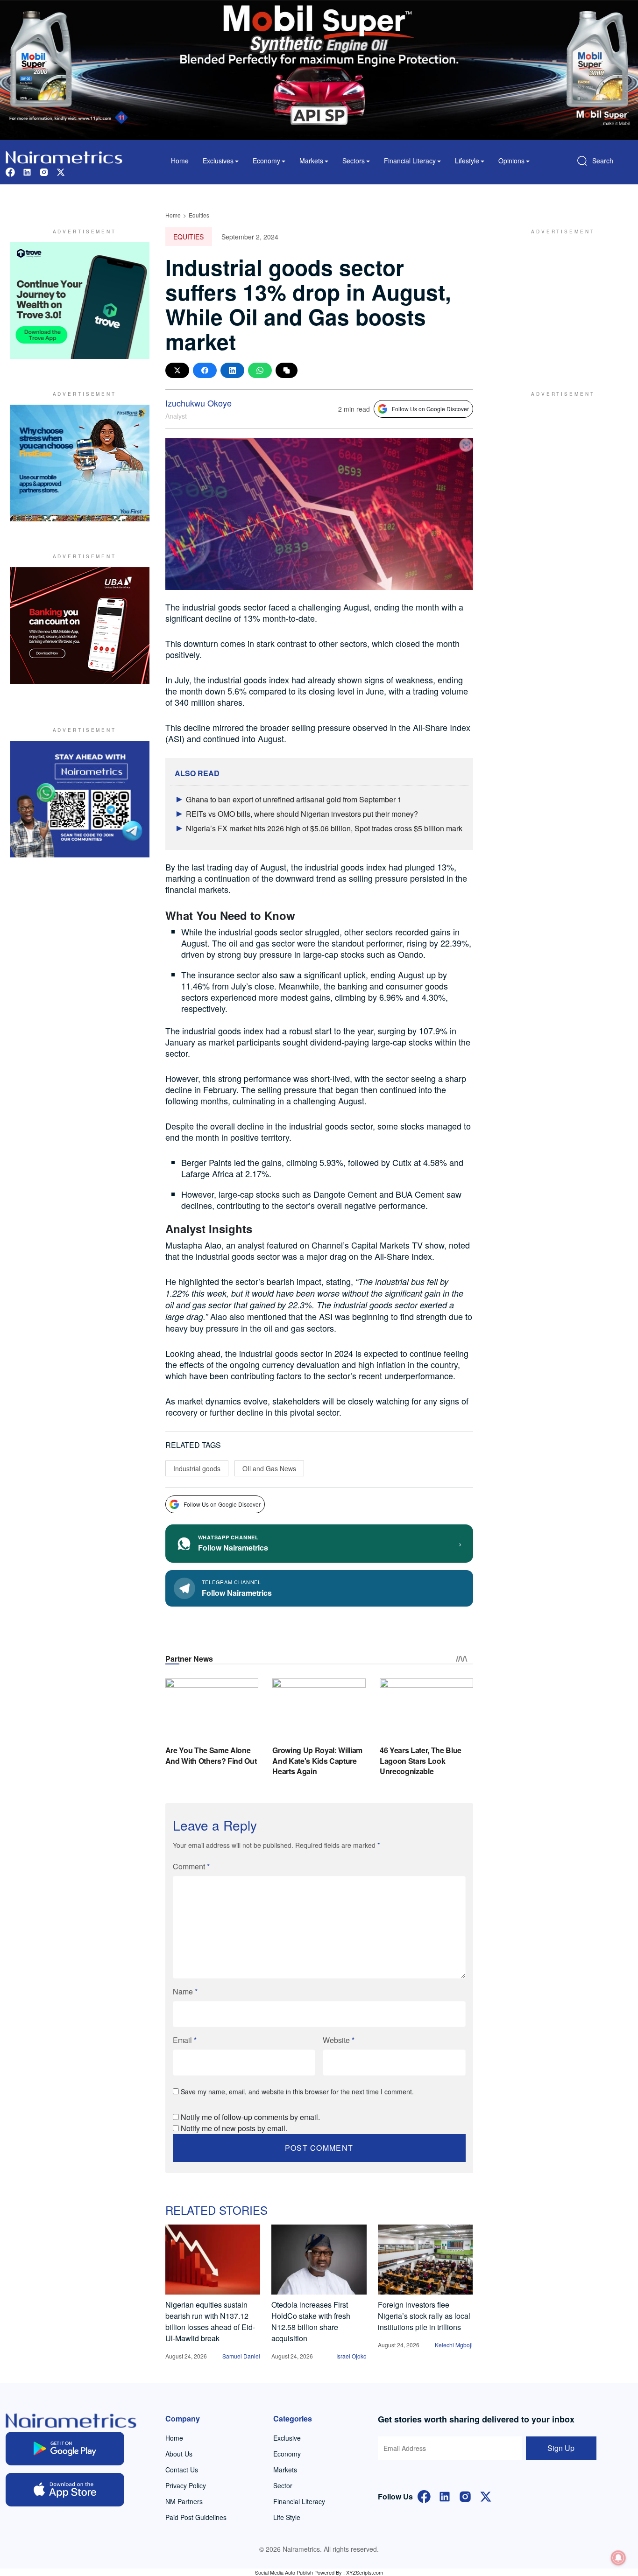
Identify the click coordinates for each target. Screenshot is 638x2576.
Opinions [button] (511, 161)
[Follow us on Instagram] (44, 171)
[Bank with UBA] (80, 625)
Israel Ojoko (351, 2356)
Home (180, 161)
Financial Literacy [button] (410, 161)
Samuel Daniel (241, 2356)
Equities (199, 215)
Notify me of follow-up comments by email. (250, 2117)
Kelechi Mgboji (454, 2345)
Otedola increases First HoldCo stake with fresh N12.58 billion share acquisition (311, 2321)
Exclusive (287, 2438)
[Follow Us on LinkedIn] (445, 2495)
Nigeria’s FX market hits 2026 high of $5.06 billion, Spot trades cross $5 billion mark (324, 828)
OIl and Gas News (269, 1468)
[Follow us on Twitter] (61, 171)
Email (185, 2040)
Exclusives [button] (218, 161)
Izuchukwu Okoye (198, 403)
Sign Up (561, 2448)
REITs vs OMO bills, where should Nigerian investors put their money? (302, 814)
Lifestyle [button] (467, 161)
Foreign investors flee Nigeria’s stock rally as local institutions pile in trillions (424, 2316)
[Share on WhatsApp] (260, 370)
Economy (287, 2454)
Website (339, 2040)
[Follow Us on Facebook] (424, 2495)
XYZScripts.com (365, 2572)
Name (185, 1991)
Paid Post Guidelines (196, 2517)
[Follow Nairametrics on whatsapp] (80, 799)
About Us (179, 2454)
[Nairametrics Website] (64, 156)
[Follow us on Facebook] (10, 171)
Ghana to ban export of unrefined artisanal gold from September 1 (294, 799)
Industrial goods (197, 1468)
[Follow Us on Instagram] (465, 2495)
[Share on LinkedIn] (232, 370)
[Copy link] (287, 370)
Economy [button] (266, 161)
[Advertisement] (559, 301)
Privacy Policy (186, 2485)
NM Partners (184, 2501)
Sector (283, 2485)
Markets (285, 2470)
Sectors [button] (354, 161)
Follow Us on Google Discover (430, 409)
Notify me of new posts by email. (234, 2128)
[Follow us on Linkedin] (27, 171)
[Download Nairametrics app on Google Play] (65, 2449)
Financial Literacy (299, 2501)
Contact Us (182, 2470)
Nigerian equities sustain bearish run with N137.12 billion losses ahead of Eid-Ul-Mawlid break (210, 2321)
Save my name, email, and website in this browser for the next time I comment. (297, 2092)
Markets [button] (311, 161)
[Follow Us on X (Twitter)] (486, 2495)
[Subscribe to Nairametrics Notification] (618, 2558)
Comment (191, 1866)
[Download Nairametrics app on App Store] (65, 2490)
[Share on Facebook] (205, 370)
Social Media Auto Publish (284, 2572)
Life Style (287, 2517)
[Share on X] (177, 370)
